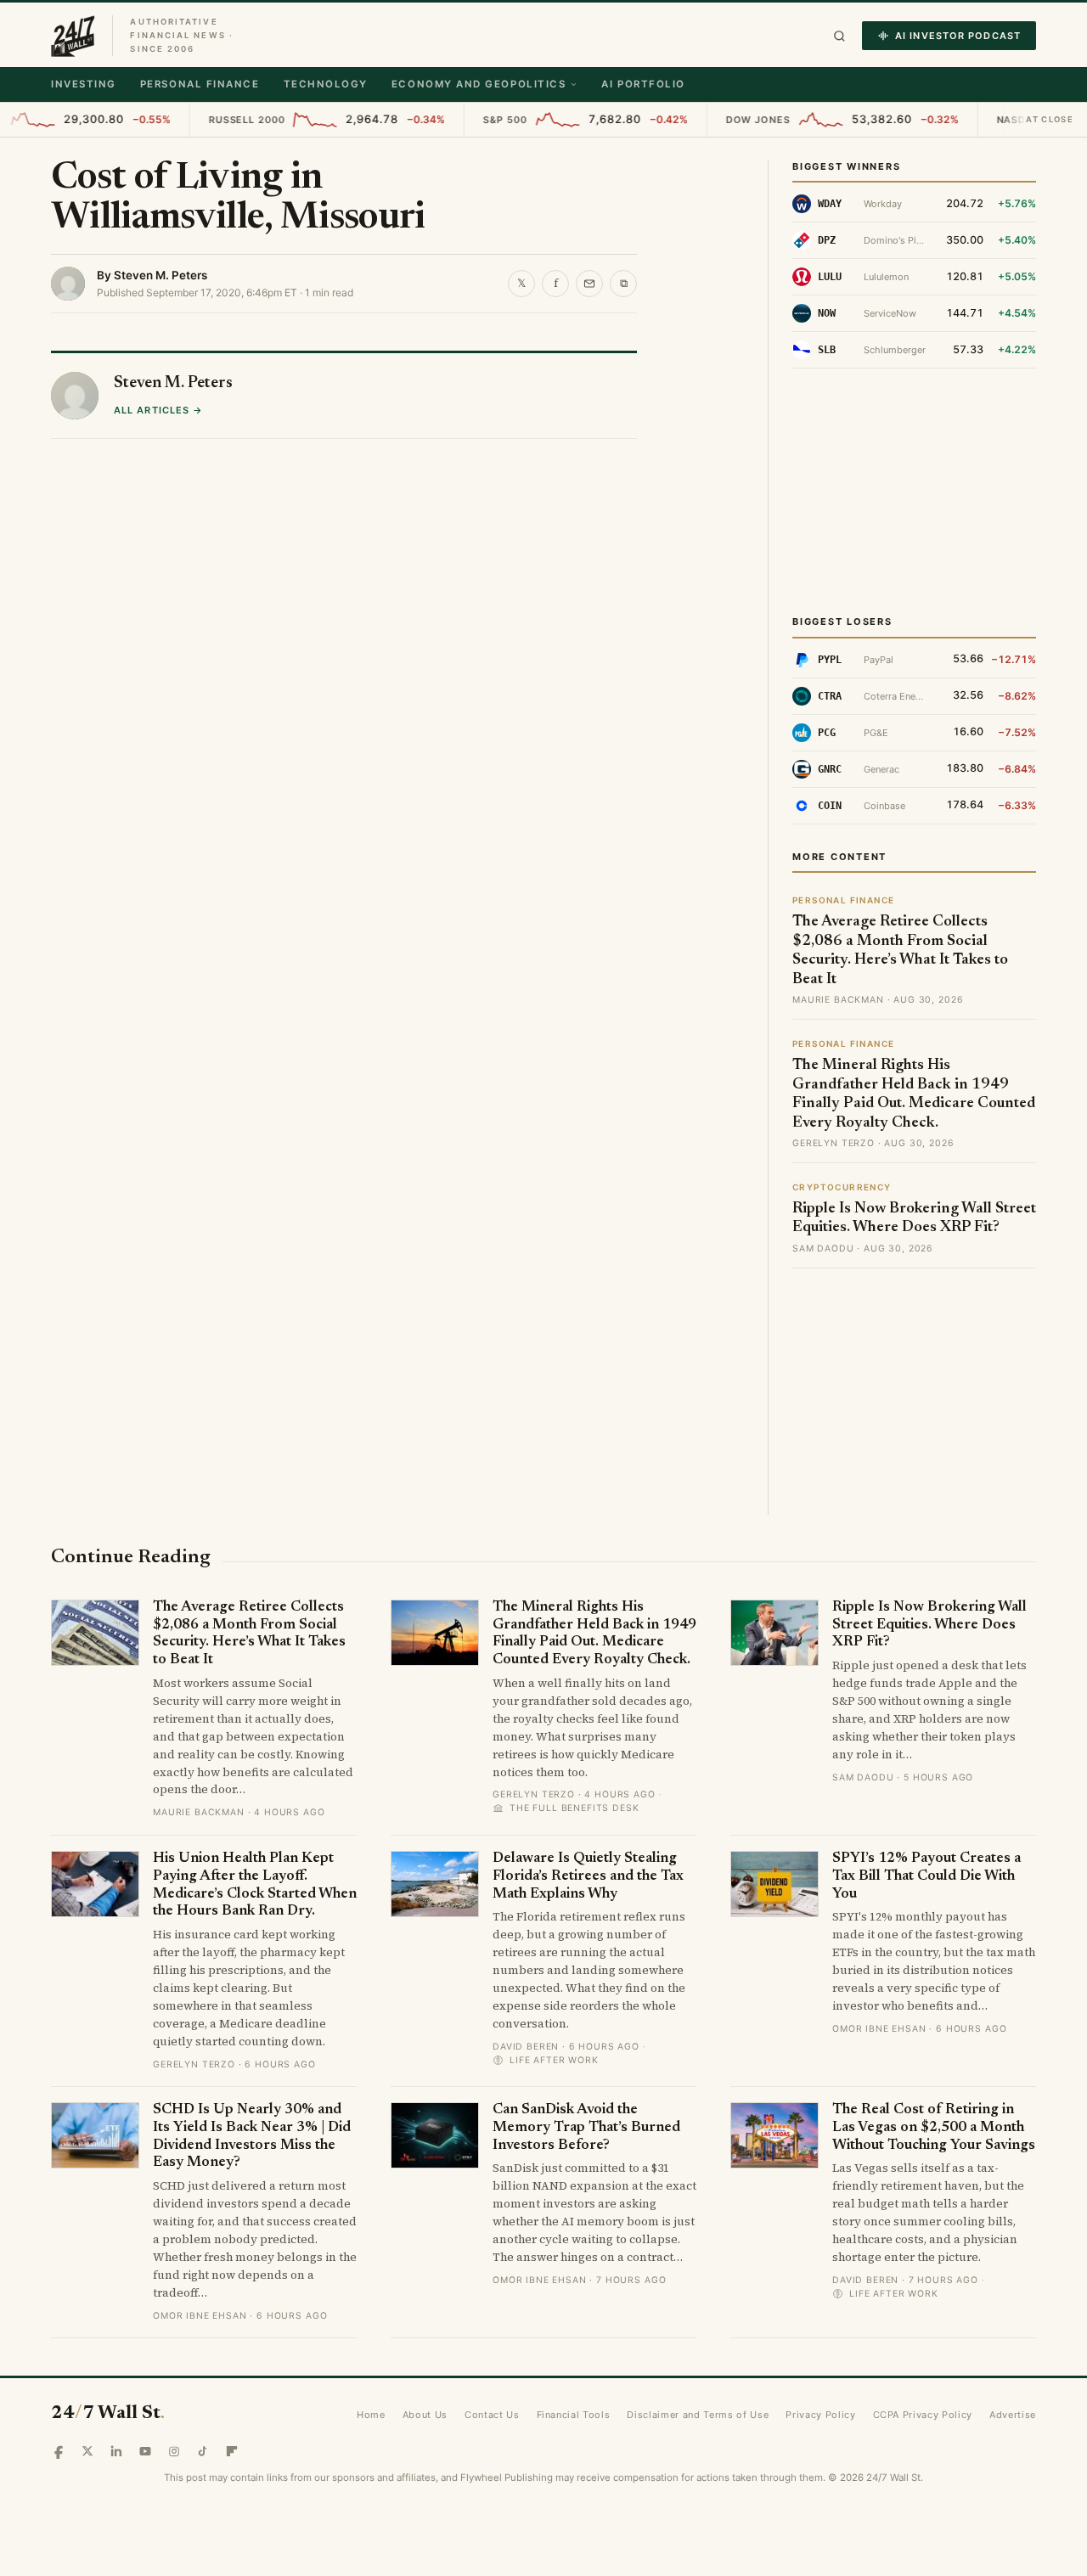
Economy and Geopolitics (479, 84)
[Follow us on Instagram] (174, 2451)
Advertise (1013, 2415)
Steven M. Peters (161, 275)
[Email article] (589, 284)
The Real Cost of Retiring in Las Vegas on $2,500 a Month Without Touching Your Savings (934, 2128)
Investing (84, 84)
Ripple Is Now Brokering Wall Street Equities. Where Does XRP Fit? (929, 1625)
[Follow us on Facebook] (59, 2451)
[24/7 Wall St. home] (73, 36)
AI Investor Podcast (958, 36)
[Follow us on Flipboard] (232, 2451)
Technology (326, 84)
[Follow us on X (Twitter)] (87, 2451)
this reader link (177, 416)
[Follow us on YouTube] (145, 2451)
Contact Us (492, 2415)
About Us (425, 2415)
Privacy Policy (820, 2415)
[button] (839, 36)
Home (371, 2415)
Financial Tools (574, 2415)
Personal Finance (200, 84)
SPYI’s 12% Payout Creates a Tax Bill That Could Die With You (926, 1876)
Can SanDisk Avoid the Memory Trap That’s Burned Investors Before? (586, 2128)
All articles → (158, 742)
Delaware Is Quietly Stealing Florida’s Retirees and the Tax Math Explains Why (588, 1876)
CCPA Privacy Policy (923, 2415)
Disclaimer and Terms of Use (698, 2415)
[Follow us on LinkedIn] (116, 2451)
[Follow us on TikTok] (203, 2451)
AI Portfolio (643, 84)
